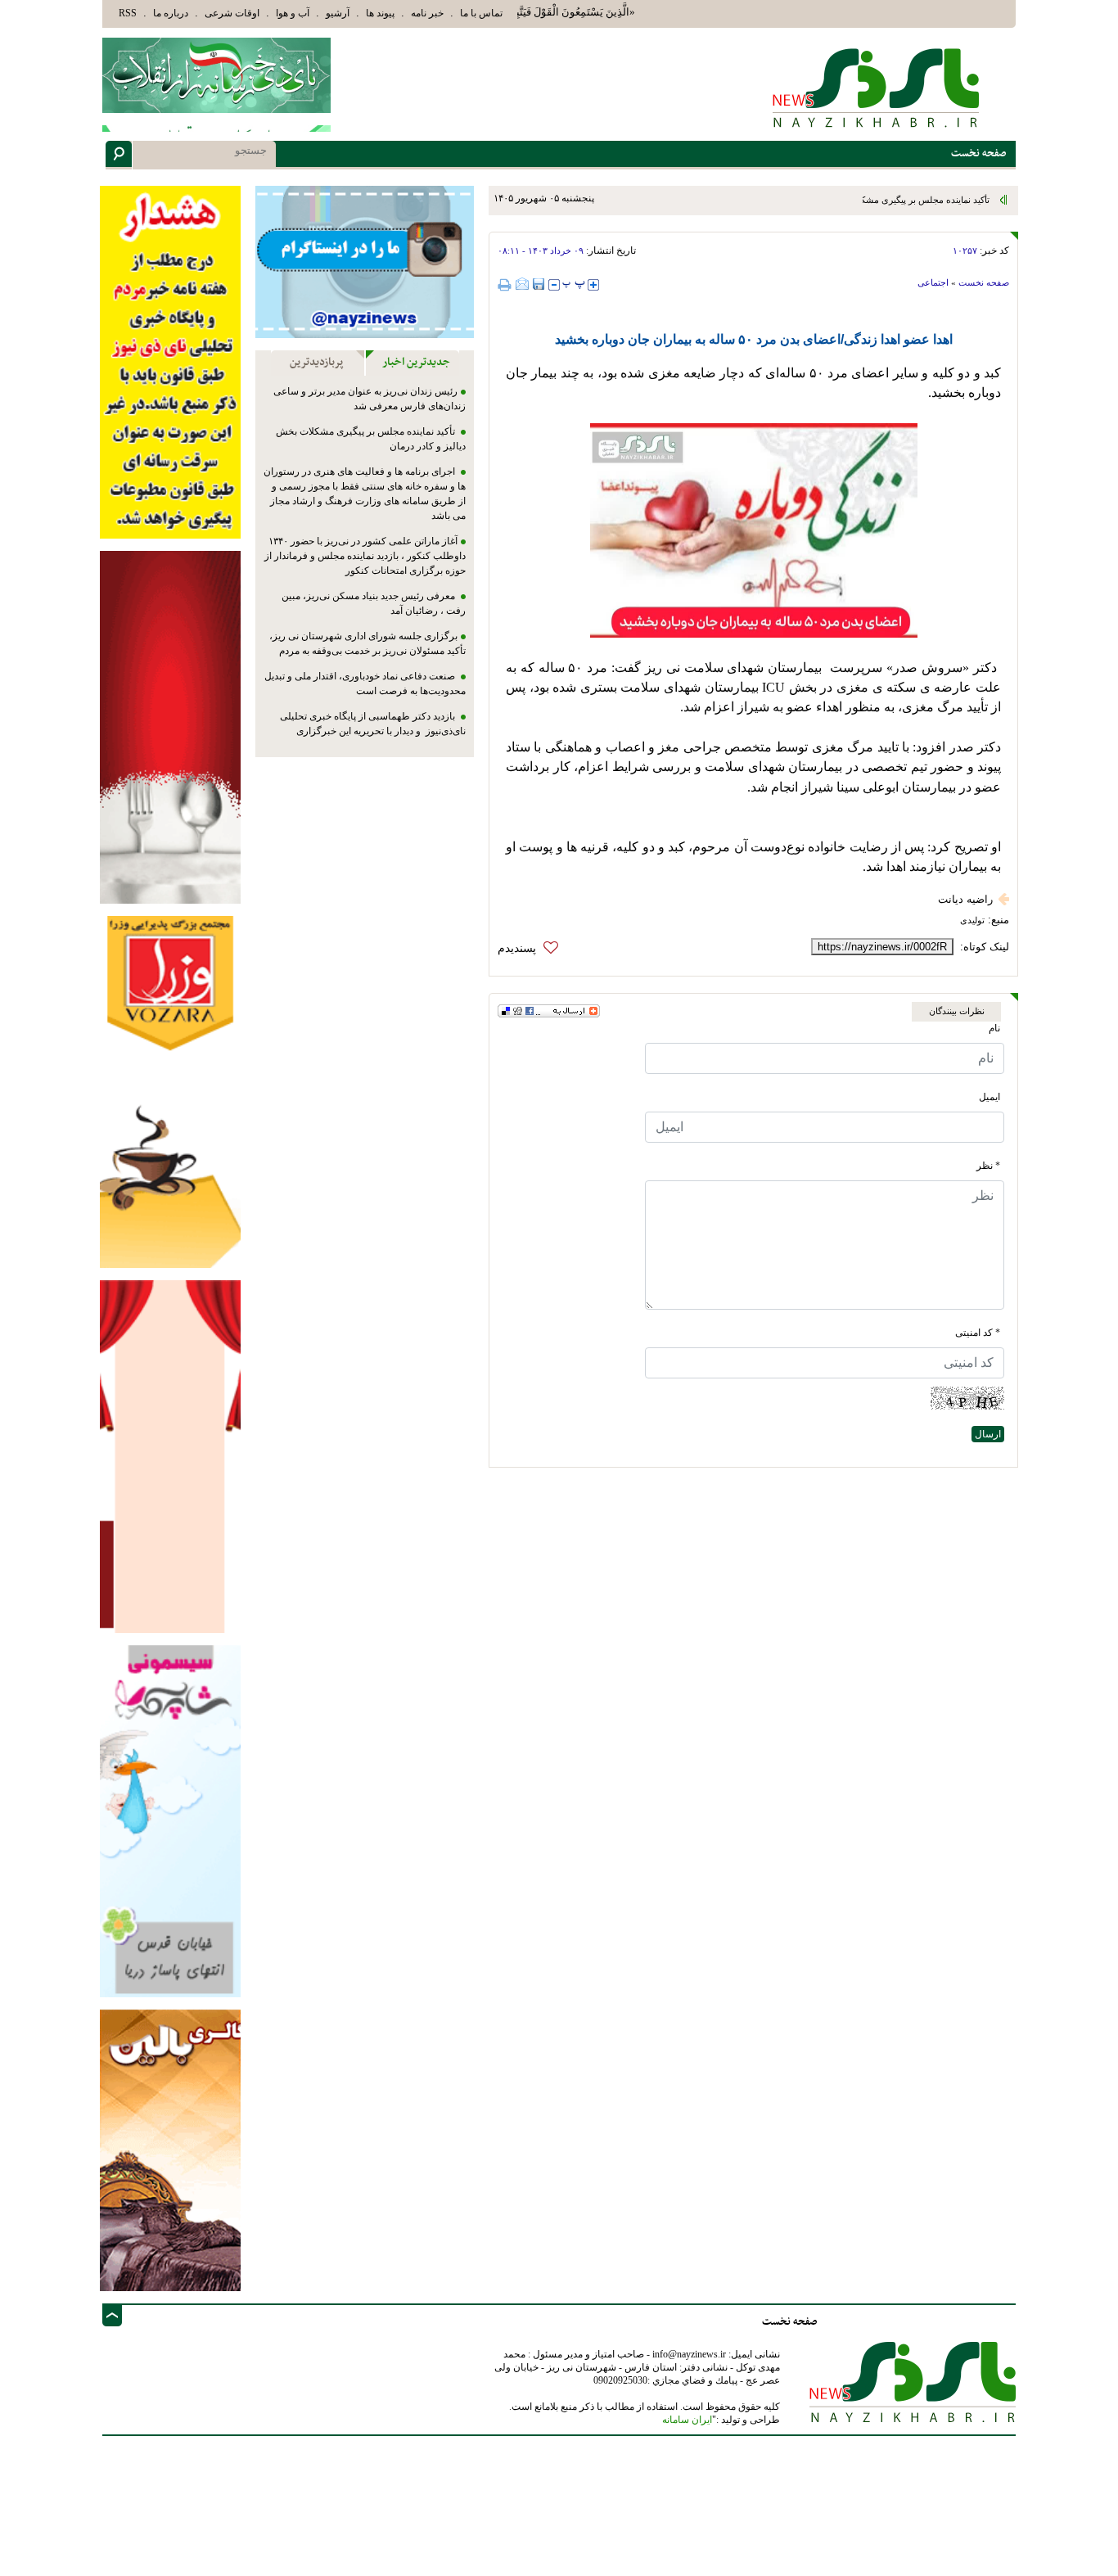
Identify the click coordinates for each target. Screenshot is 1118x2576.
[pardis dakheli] (170, 1456)
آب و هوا (293, 13)
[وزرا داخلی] (170, 1091)
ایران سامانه (687, 2420)
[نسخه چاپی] (507, 284)
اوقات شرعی (232, 13)
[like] (532, 948)
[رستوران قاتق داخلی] (170, 726)
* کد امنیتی (978, 1333)
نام (994, 1028)
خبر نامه (427, 13)
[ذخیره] (539, 284)
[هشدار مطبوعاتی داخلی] (170, 361)
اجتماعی (933, 282)
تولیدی (972, 920)
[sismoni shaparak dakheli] (170, 1820)
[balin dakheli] (170, 2149)
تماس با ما (481, 13)
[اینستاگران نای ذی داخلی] (365, 262)
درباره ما (171, 13)
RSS (128, 13)
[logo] (877, 87)
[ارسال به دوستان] (522, 284)
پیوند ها (380, 13)
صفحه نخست (984, 282)
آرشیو (338, 13)
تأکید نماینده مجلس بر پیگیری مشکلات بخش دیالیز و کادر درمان (874, 200)
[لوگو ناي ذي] (216, 75)
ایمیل (990, 1097)
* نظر (988, 1166)
